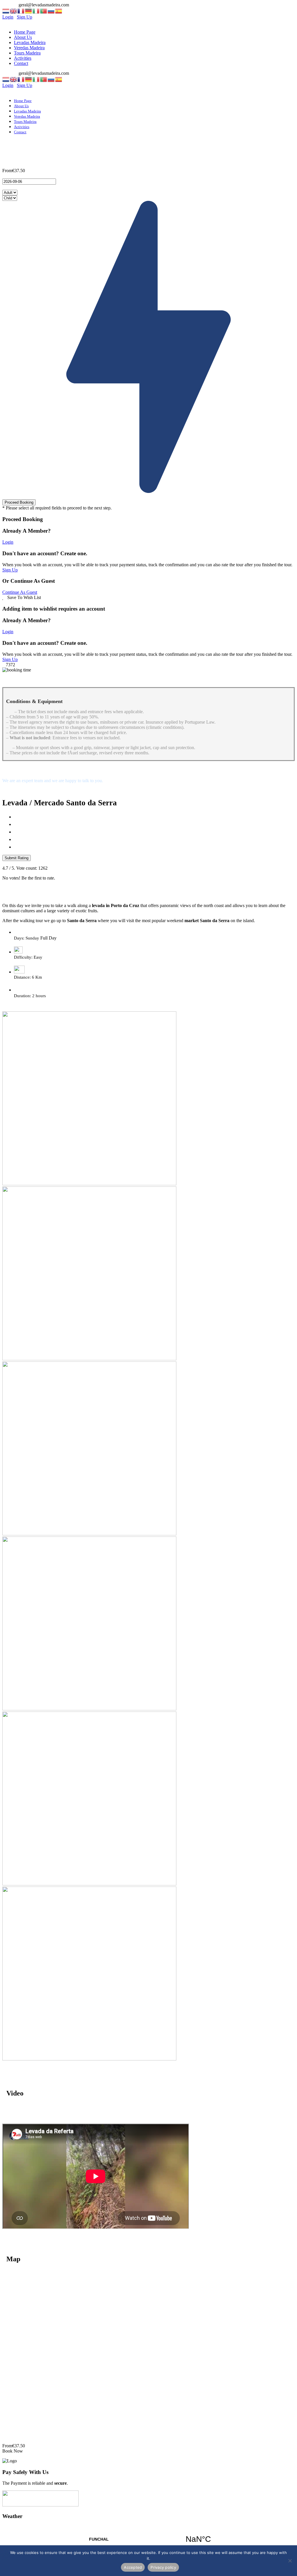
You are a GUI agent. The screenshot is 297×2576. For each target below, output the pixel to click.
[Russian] (51, 11)
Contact (21, 63)
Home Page (25, 32)
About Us (23, 37)
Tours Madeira (27, 53)
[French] (21, 11)
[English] (14, 11)
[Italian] (36, 11)
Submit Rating (17, 858)
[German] (29, 11)
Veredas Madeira (29, 48)
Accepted (133, 2567)
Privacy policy (163, 2567)
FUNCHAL (148, 2539)
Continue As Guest (20, 592)
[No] (290, 2561)
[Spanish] (59, 11)
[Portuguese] (44, 11)
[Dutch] (6, 11)
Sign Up (10, 570)
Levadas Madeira (30, 42)
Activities (23, 58)
